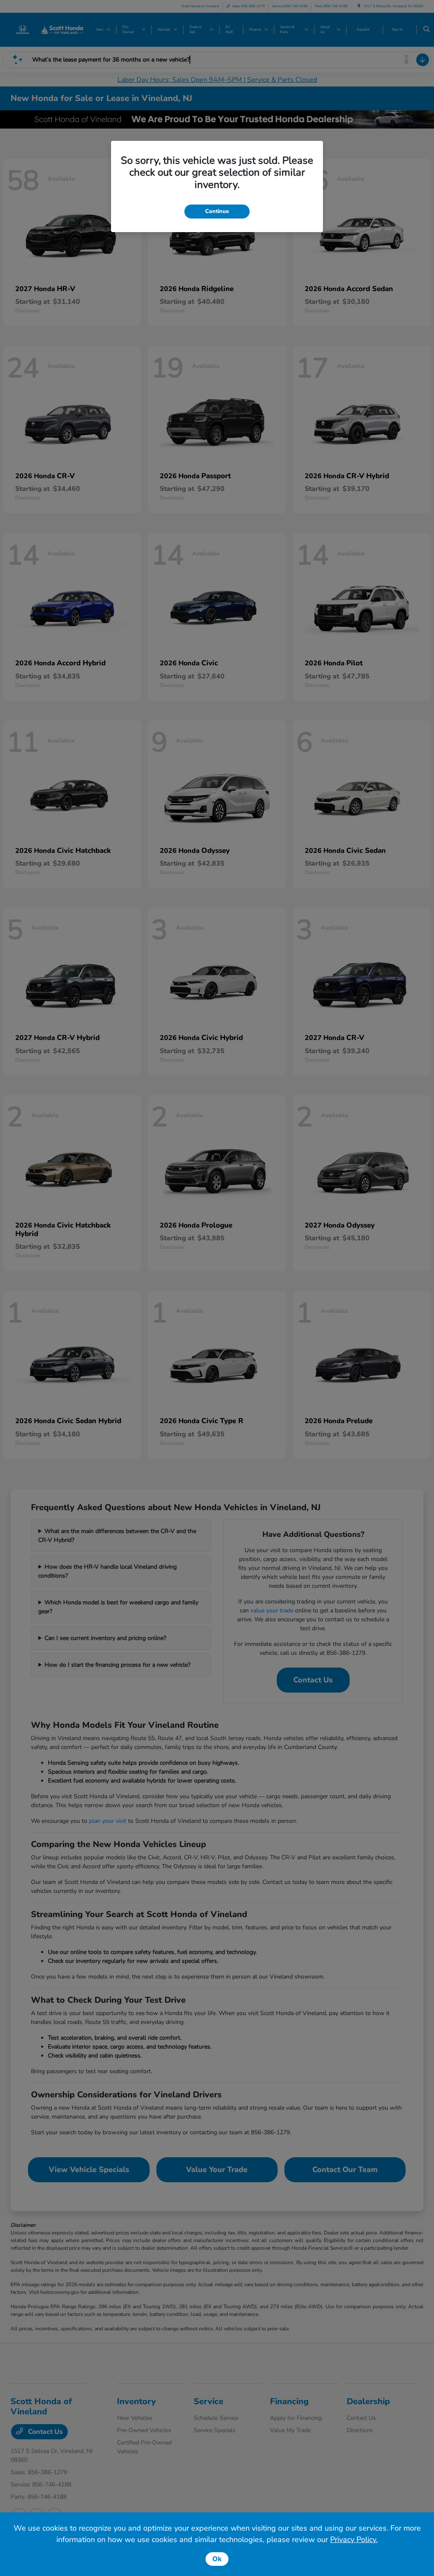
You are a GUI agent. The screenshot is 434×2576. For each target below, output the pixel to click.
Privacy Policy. (354, 2540)
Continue (217, 211)
